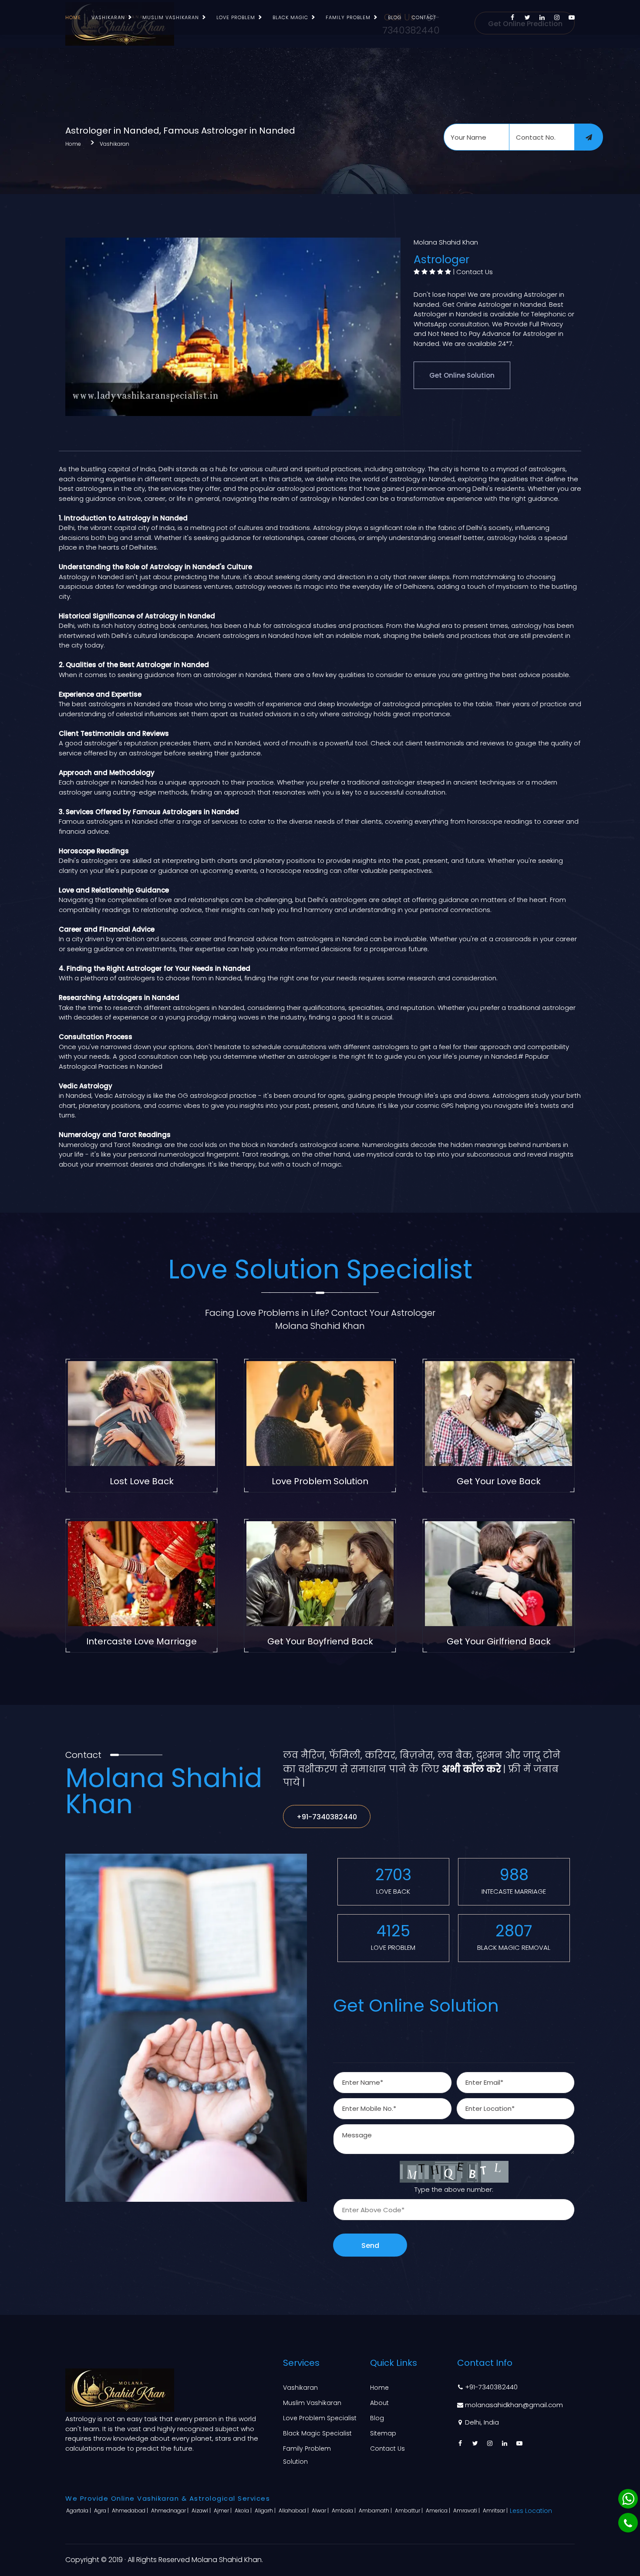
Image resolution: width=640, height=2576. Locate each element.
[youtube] (572, 17)
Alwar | (321, 2511)
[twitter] (527, 17)
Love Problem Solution (320, 1481)
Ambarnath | (376, 2511)
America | (439, 2511)
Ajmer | (223, 2511)
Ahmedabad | (131, 2511)
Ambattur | (409, 2511)
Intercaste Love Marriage (141, 1641)
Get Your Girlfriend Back (499, 1641)
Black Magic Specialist (317, 2433)
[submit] (589, 137)
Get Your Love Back (499, 1481)
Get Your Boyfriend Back (320, 1641)
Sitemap (383, 2433)
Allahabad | (294, 2511)
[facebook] (512, 17)
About (379, 2403)
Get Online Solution (462, 375)
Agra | (102, 2511)
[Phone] (628, 2523)
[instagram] (557, 17)
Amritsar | (496, 2511)
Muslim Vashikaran (171, 17)
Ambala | (344, 2511)
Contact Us (475, 272)
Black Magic (290, 17)
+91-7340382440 (327, 1817)
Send (370, 2246)
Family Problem (348, 17)
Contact (424, 17)
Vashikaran (108, 17)
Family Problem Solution (307, 2455)
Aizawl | (202, 2511)
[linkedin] (542, 17)
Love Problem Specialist (320, 2418)
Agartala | (79, 2511)
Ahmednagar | (170, 2511)
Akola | (244, 2511)
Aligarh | (266, 2511)
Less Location (531, 2511)
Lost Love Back (142, 1481)
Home (73, 17)
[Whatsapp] (628, 2499)
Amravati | (467, 2511)
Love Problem (236, 17)
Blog (395, 17)
